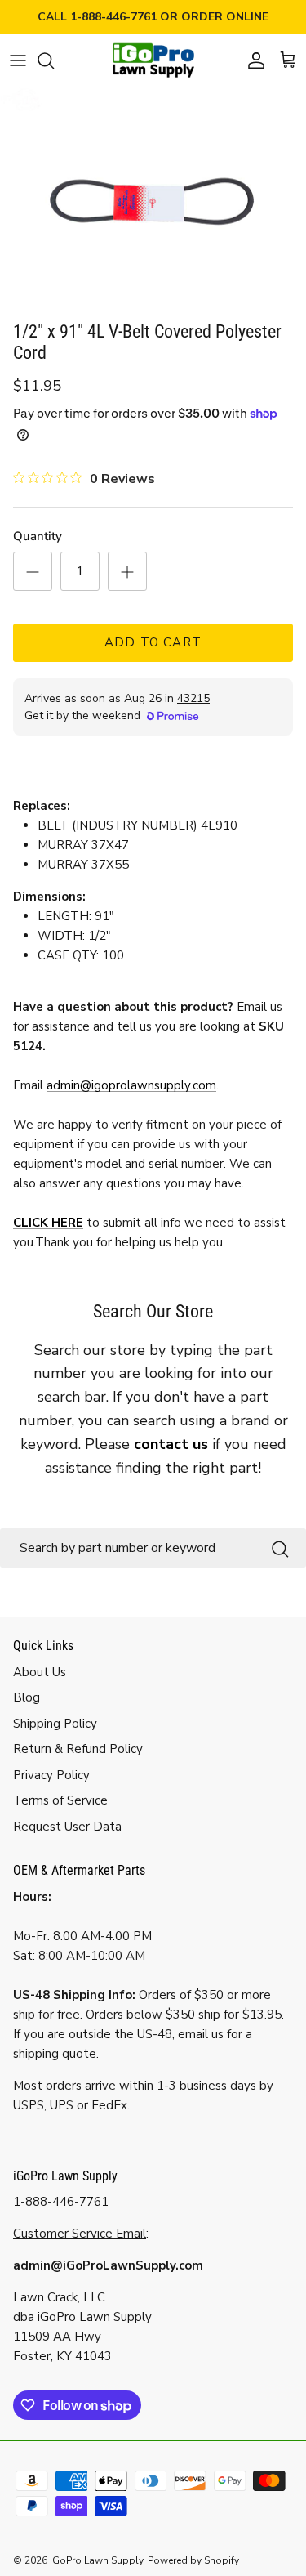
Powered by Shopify (193, 2560)
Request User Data (67, 1827)
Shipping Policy (55, 1724)
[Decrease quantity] (33, 571)
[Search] (54, 60)
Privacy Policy (51, 1775)
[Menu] (18, 60)
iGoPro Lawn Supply (96, 2560)
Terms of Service (60, 1800)
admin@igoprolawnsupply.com (131, 1085)
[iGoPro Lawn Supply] (153, 60)
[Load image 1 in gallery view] (153, 200)
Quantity (38, 536)
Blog (27, 1697)
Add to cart (153, 642)
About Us (40, 1672)
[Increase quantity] (127, 571)
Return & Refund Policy (78, 1749)
